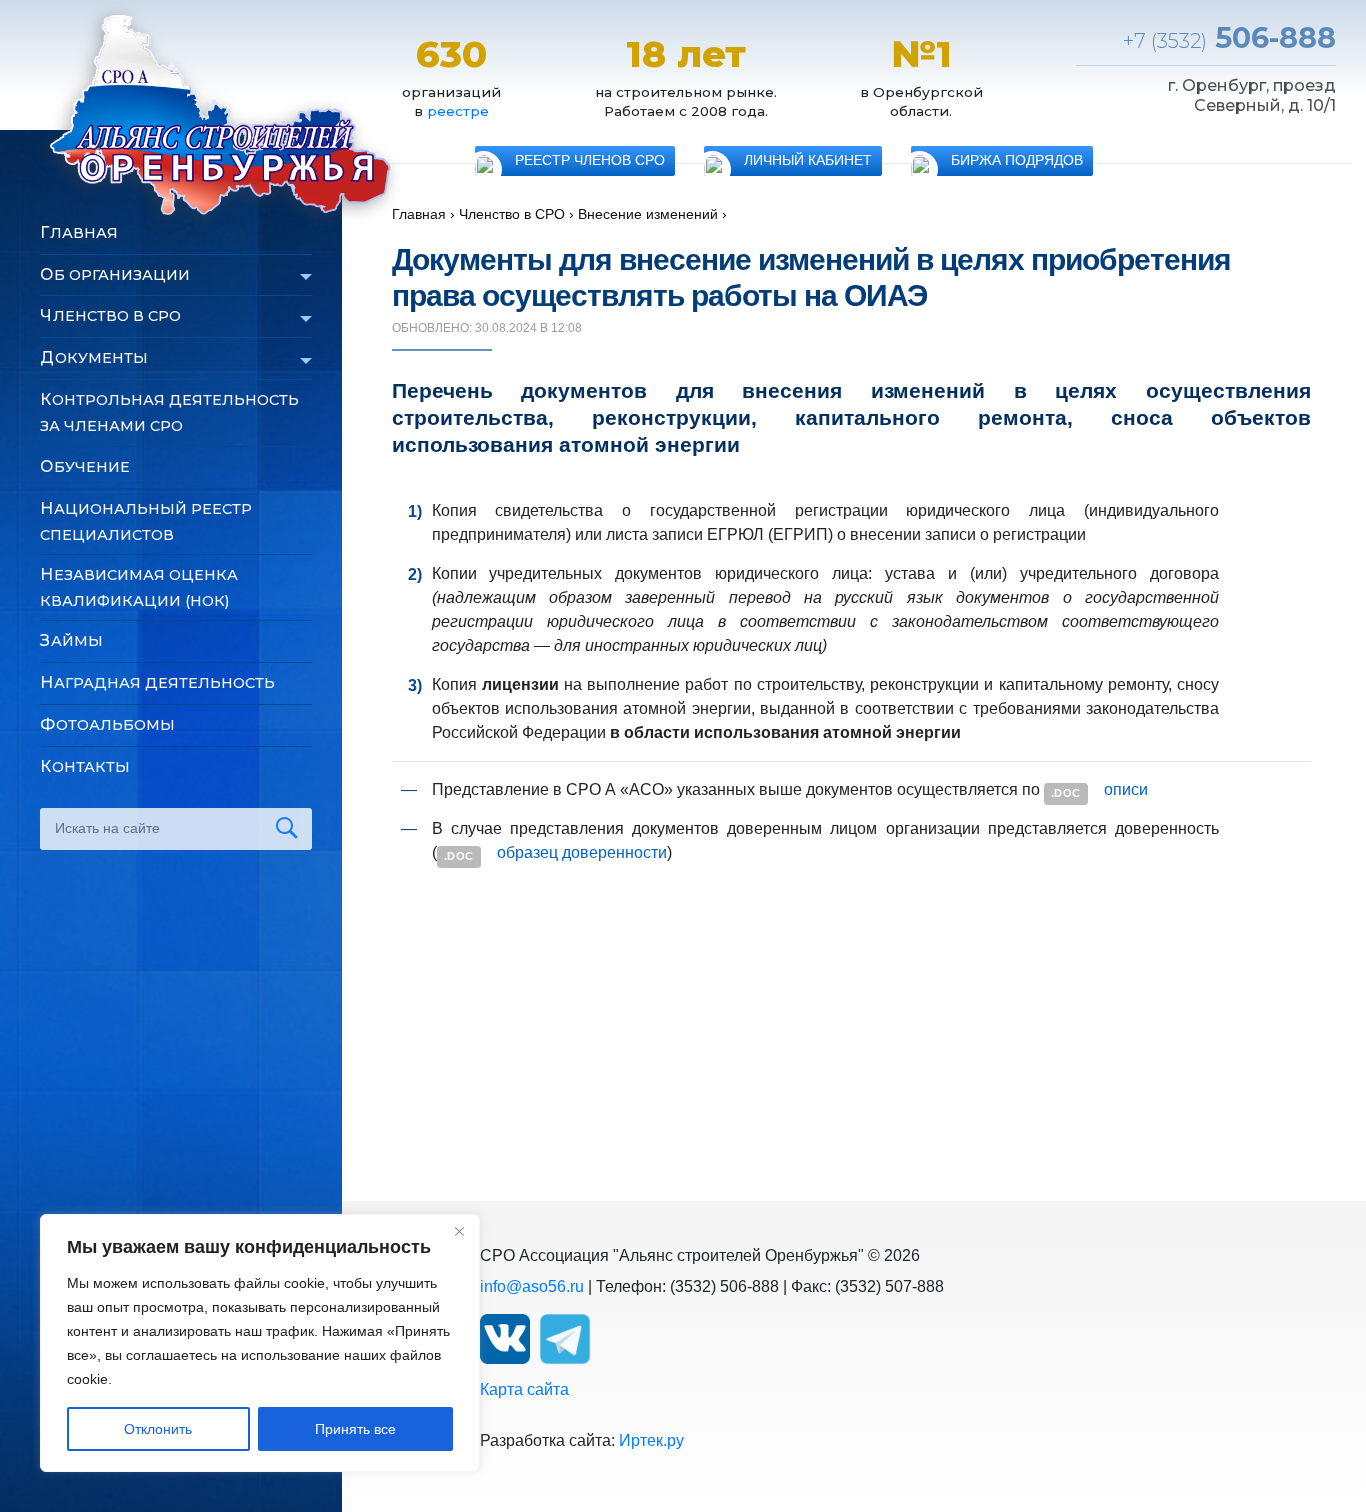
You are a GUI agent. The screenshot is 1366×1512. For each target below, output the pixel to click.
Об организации (115, 274)
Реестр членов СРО (590, 160)
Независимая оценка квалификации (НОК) (139, 587)
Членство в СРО (110, 315)
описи (1126, 789)
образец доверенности (582, 852)
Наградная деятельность (157, 682)
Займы (71, 640)
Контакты (85, 766)
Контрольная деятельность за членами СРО (169, 412)
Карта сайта (524, 1389)
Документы (94, 357)
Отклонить (158, 1429)
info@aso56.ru (532, 1286)
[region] (260, 1343)
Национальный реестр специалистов (146, 521)
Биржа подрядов (1017, 160)
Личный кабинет (808, 160)
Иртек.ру (651, 1440)
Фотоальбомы (107, 724)
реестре (458, 111)
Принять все (355, 1429)
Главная (79, 232)
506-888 (1229, 37)
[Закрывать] (459, 1231)
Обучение (85, 466)
